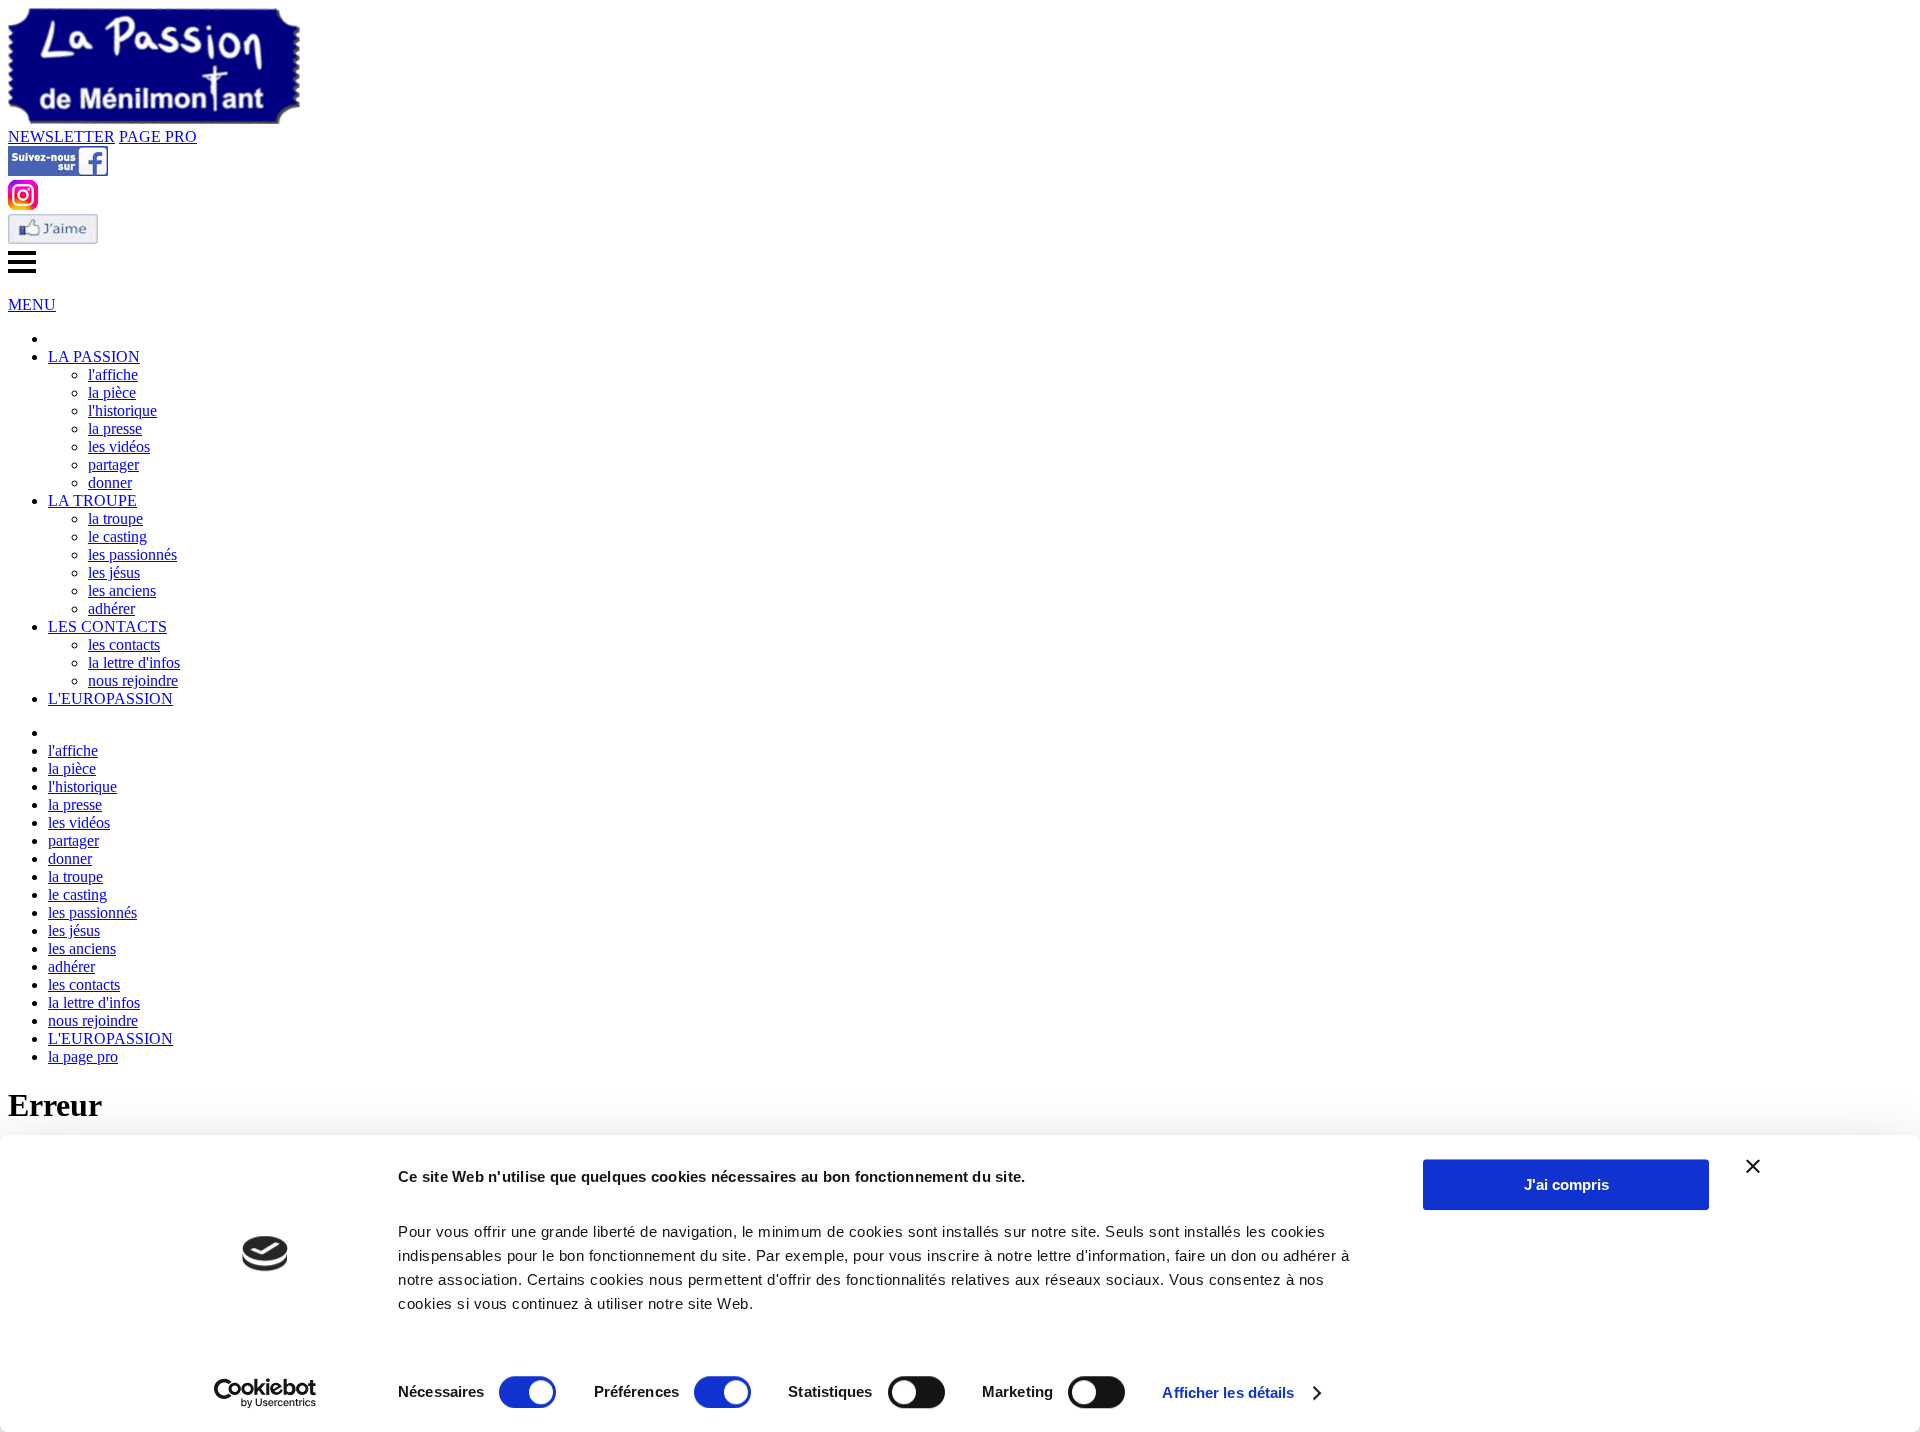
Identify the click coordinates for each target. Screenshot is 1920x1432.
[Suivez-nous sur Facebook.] (58, 170)
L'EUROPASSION (110, 698)
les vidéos (119, 446)
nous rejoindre (133, 680)
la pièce (112, 392)
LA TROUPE (92, 500)
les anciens (122, 590)
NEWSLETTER (61, 136)
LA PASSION (94, 356)
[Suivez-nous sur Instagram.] (23, 204)
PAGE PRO (158, 136)
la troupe (115, 518)
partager (113, 464)
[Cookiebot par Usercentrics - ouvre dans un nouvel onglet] (265, 1393)
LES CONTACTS (107, 626)
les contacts (124, 644)
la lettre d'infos (134, 662)
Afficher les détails (1228, 1392)
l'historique (122, 410)
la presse (115, 428)
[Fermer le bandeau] (1753, 1166)
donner (110, 482)
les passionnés (132, 554)
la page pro (83, 1056)
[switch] (722, 1392)
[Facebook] (53, 238)
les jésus (114, 572)
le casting (117, 536)
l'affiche (113, 374)
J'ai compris (1566, 1184)
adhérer (111, 608)
